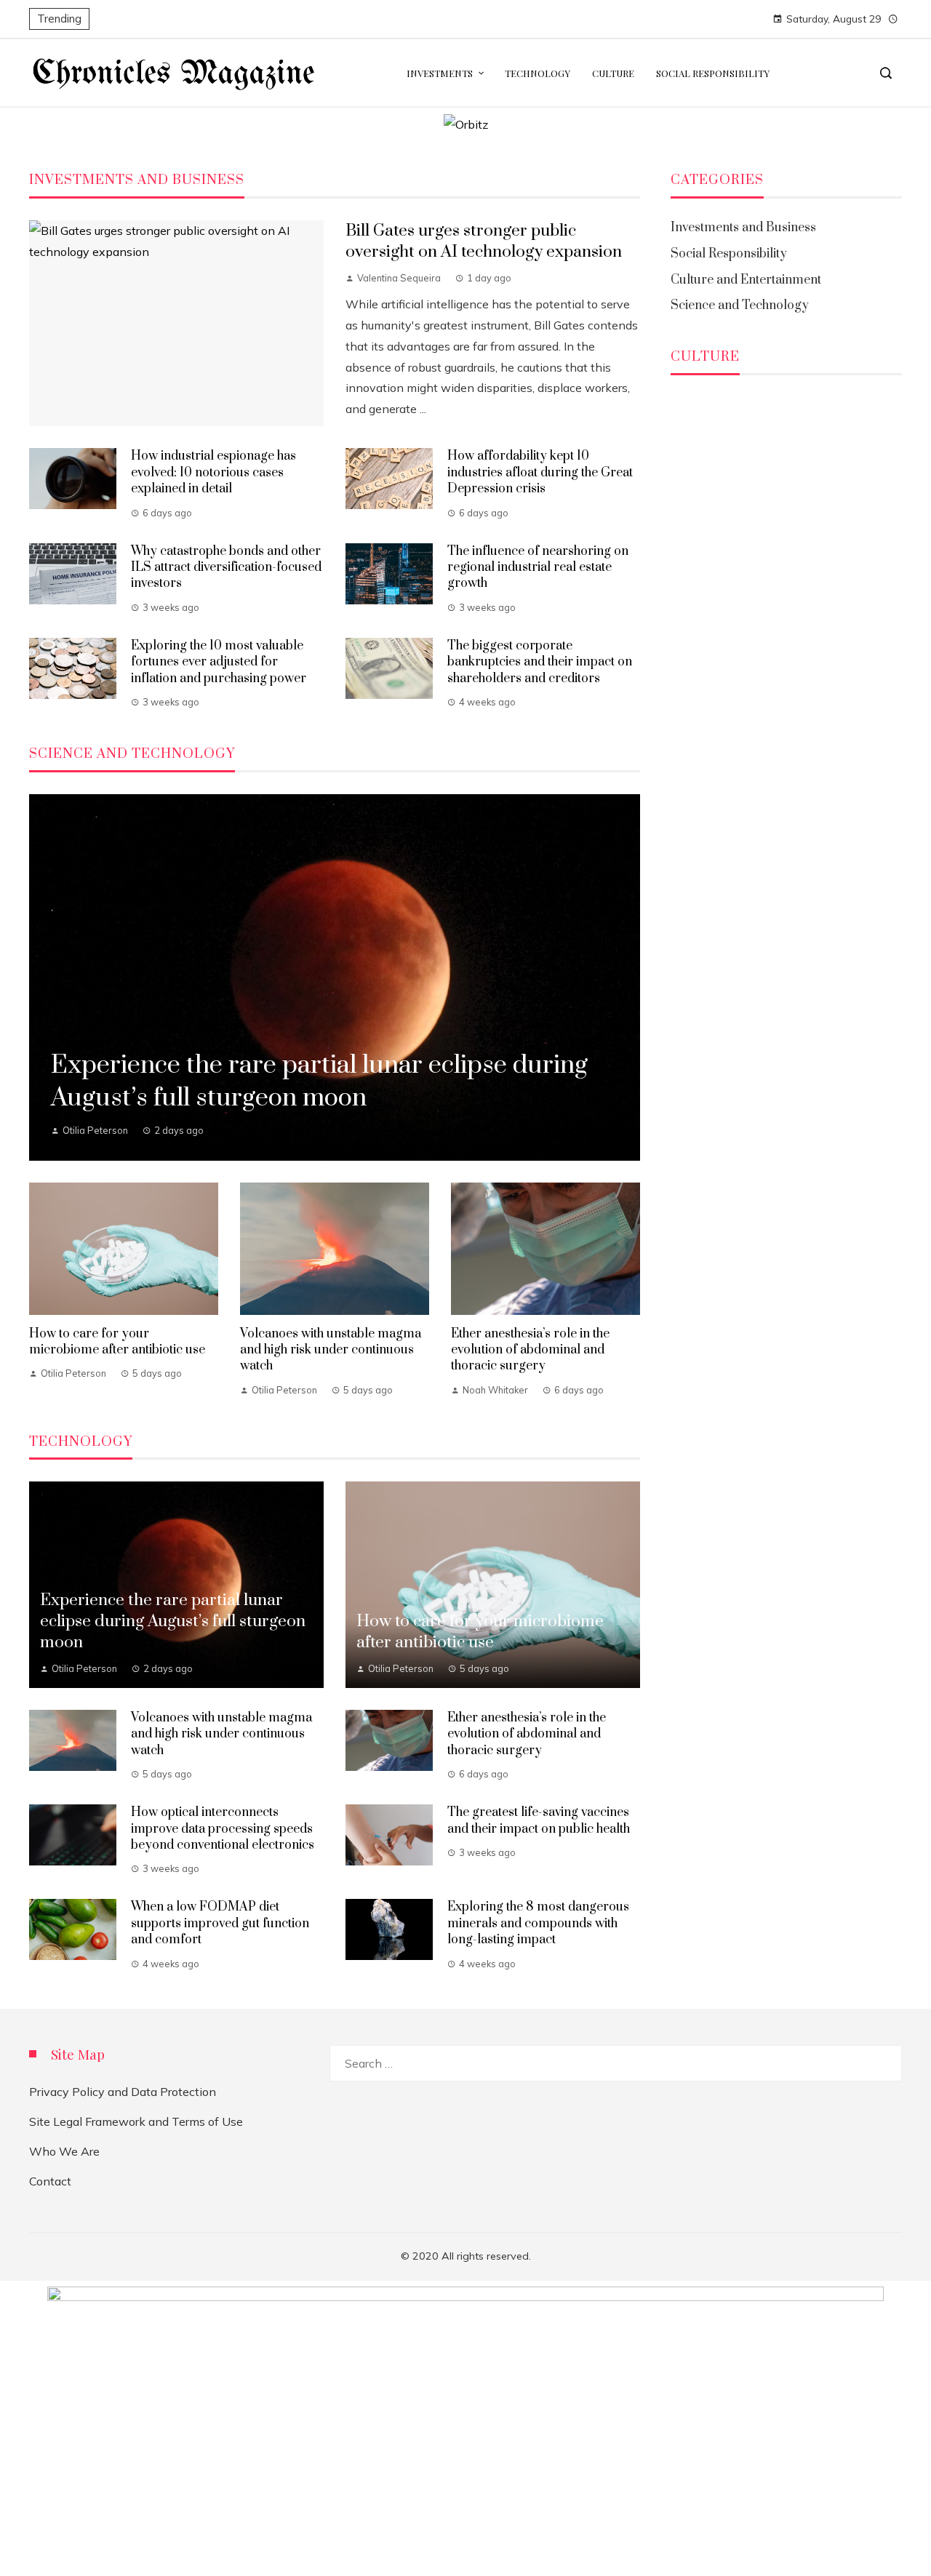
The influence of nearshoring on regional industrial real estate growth (538, 568)
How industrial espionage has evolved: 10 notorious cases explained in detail (213, 472)
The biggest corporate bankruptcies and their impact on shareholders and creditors (540, 662)
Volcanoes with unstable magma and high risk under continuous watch (331, 1350)
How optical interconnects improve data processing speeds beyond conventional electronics (223, 1829)
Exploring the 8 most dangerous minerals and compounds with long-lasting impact (538, 1923)
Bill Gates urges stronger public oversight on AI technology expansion (484, 241)
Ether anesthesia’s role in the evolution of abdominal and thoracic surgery (530, 1350)
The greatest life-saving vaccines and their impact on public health (539, 1820)
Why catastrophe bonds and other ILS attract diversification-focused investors (226, 568)
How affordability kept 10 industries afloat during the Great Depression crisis (540, 472)
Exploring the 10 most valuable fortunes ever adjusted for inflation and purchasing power (219, 662)
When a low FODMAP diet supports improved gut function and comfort (220, 1923)
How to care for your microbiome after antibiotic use (117, 1342)
